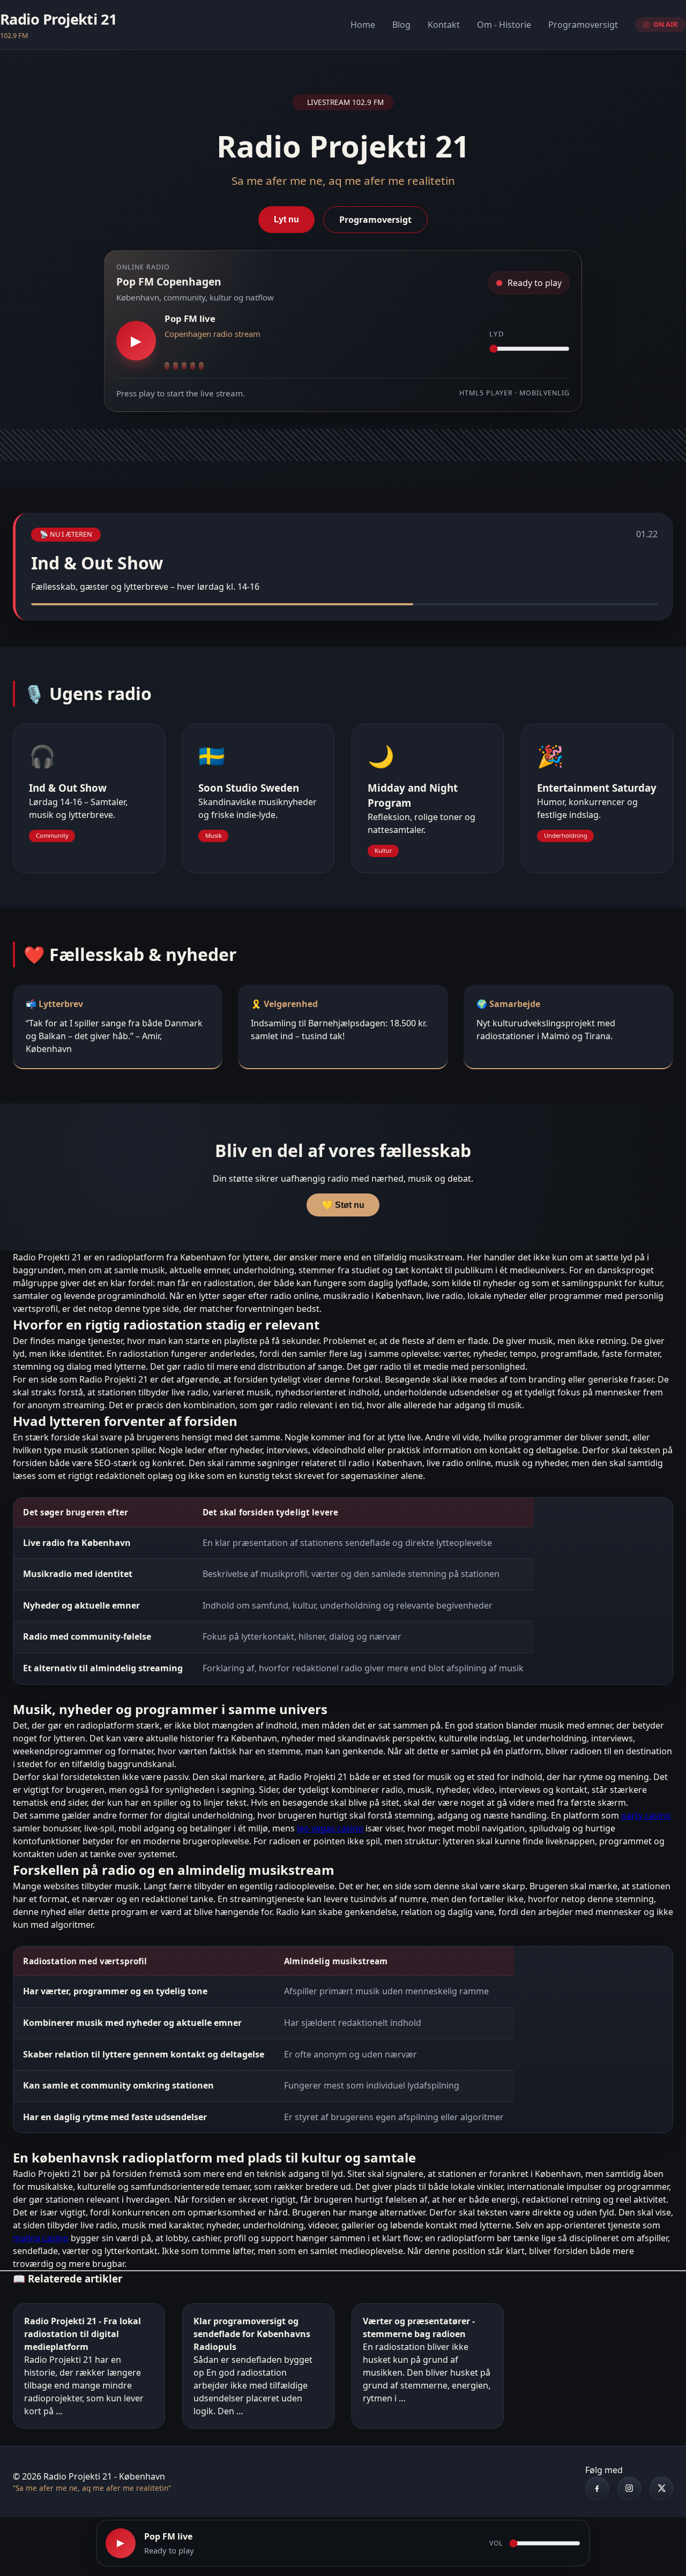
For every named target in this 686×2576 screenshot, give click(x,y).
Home (363, 25)
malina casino (41, 2238)
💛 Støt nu (343, 1205)
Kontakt (444, 25)
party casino (646, 1815)
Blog (401, 25)
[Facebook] (597, 2488)
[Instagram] (629, 2488)
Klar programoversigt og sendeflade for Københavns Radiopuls (252, 2334)
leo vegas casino (330, 1828)
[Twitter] (661, 2488)
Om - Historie (504, 25)
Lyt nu (286, 219)
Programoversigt (583, 25)
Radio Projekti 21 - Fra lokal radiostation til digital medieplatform (83, 2334)
